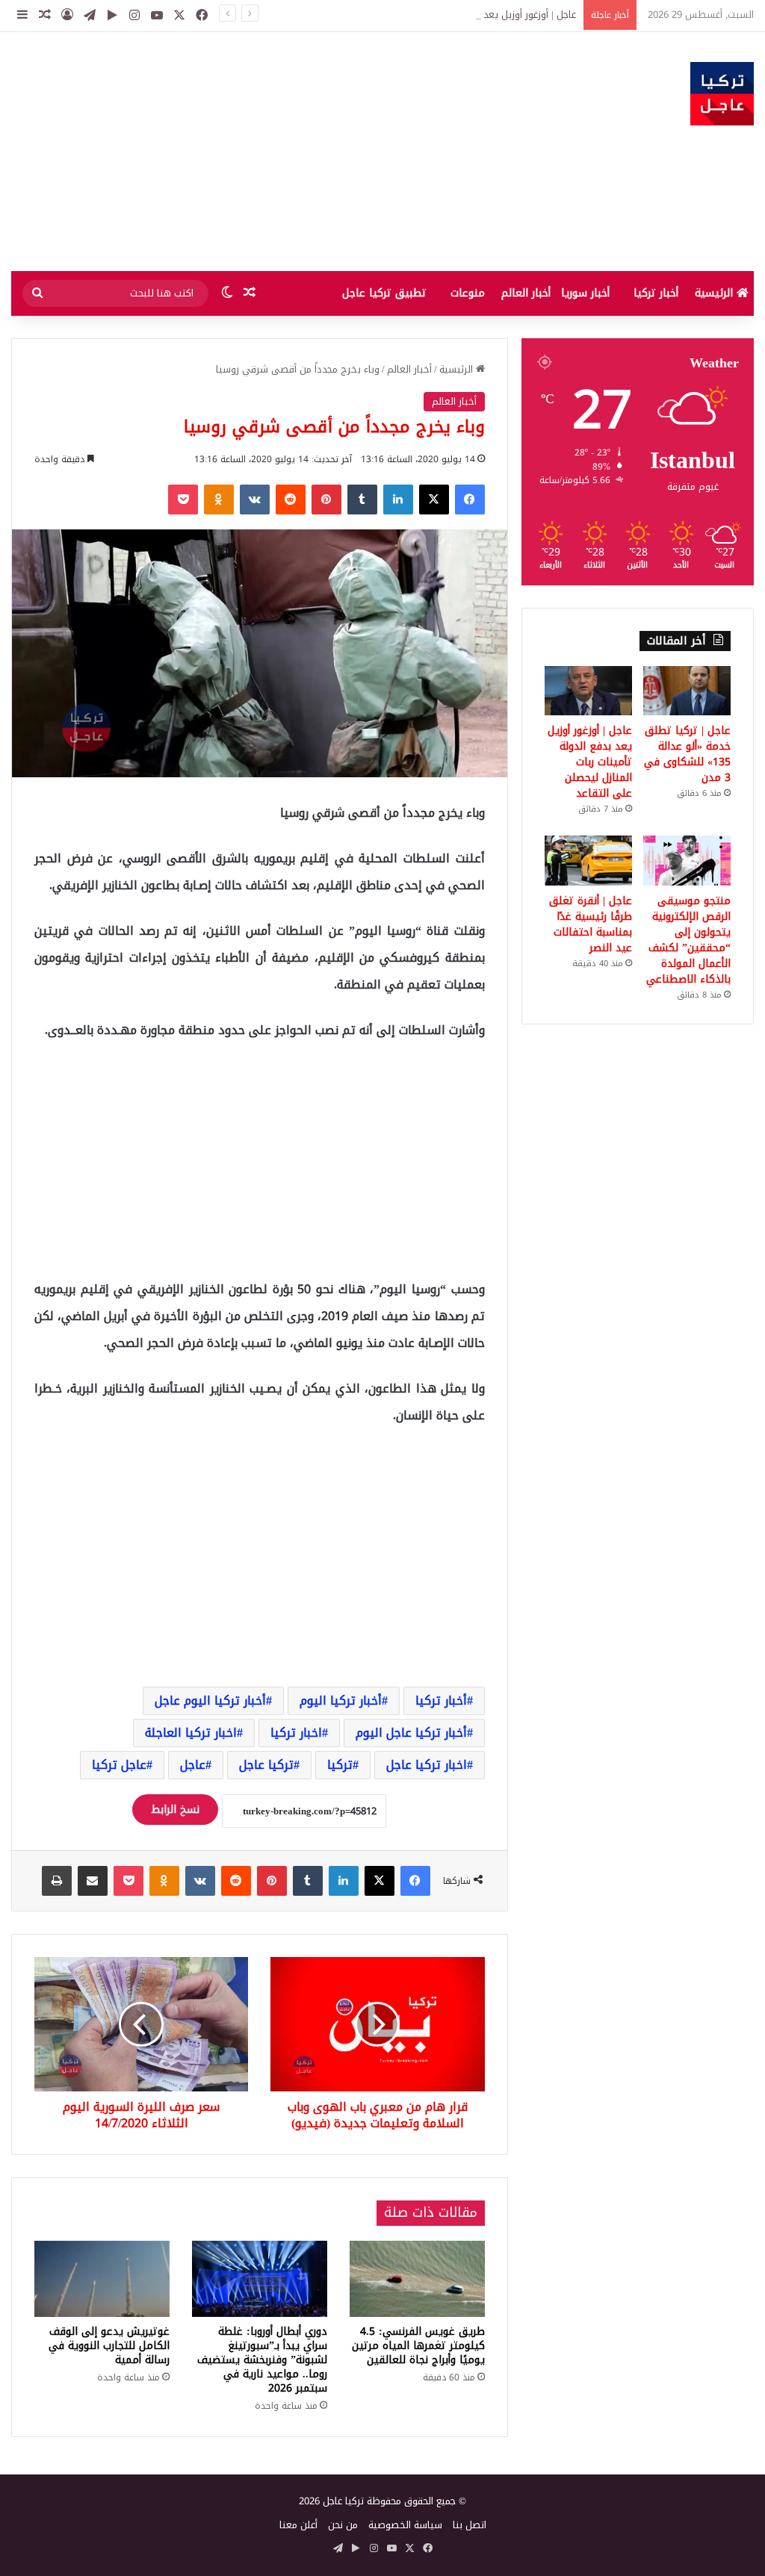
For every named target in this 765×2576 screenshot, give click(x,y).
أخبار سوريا (585, 293)
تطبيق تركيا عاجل (384, 293)
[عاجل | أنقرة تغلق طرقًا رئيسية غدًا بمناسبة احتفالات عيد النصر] (588, 860)
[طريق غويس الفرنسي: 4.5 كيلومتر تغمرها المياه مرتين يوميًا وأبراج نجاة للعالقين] (417, 2279)
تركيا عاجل (266, 1765)
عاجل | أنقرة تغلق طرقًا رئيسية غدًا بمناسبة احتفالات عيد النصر (591, 924)
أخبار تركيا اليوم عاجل (210, 1701)
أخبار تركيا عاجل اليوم (411, 1733)
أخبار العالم (526, 293)
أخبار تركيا (656, 293)
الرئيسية (716, 293)
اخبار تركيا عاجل (427, 1765)
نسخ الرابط (175, 1810)
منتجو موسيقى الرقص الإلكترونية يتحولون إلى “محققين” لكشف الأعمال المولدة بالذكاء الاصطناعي (688, 940)
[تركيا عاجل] (722, 94)
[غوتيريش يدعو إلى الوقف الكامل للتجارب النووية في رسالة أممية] (102, 2279)
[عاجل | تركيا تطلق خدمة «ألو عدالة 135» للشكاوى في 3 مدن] (687, 691)
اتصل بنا (470, 2525)
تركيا (340, 1765)
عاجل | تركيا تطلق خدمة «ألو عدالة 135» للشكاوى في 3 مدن (687, 754)
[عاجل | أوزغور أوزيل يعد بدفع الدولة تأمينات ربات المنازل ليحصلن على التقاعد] (588, 691)
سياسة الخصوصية (405, 2525)
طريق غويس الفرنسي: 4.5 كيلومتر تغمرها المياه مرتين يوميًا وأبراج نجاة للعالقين (418, 2346)
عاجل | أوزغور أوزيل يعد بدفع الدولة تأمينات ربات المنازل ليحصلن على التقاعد (422, 15)
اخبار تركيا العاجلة (191, 1733)
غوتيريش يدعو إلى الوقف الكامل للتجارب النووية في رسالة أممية (109, 2346)
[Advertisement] (255, 152)
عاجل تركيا (119, 1765)
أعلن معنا (298, 2525)
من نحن (343, 2525)
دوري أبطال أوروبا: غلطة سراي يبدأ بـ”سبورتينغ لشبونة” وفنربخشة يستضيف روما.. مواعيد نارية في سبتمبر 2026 (262, 2360)
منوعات (468, 293)
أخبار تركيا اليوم (341, 1701)
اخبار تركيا (296, 1733)
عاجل (193, 1765)
